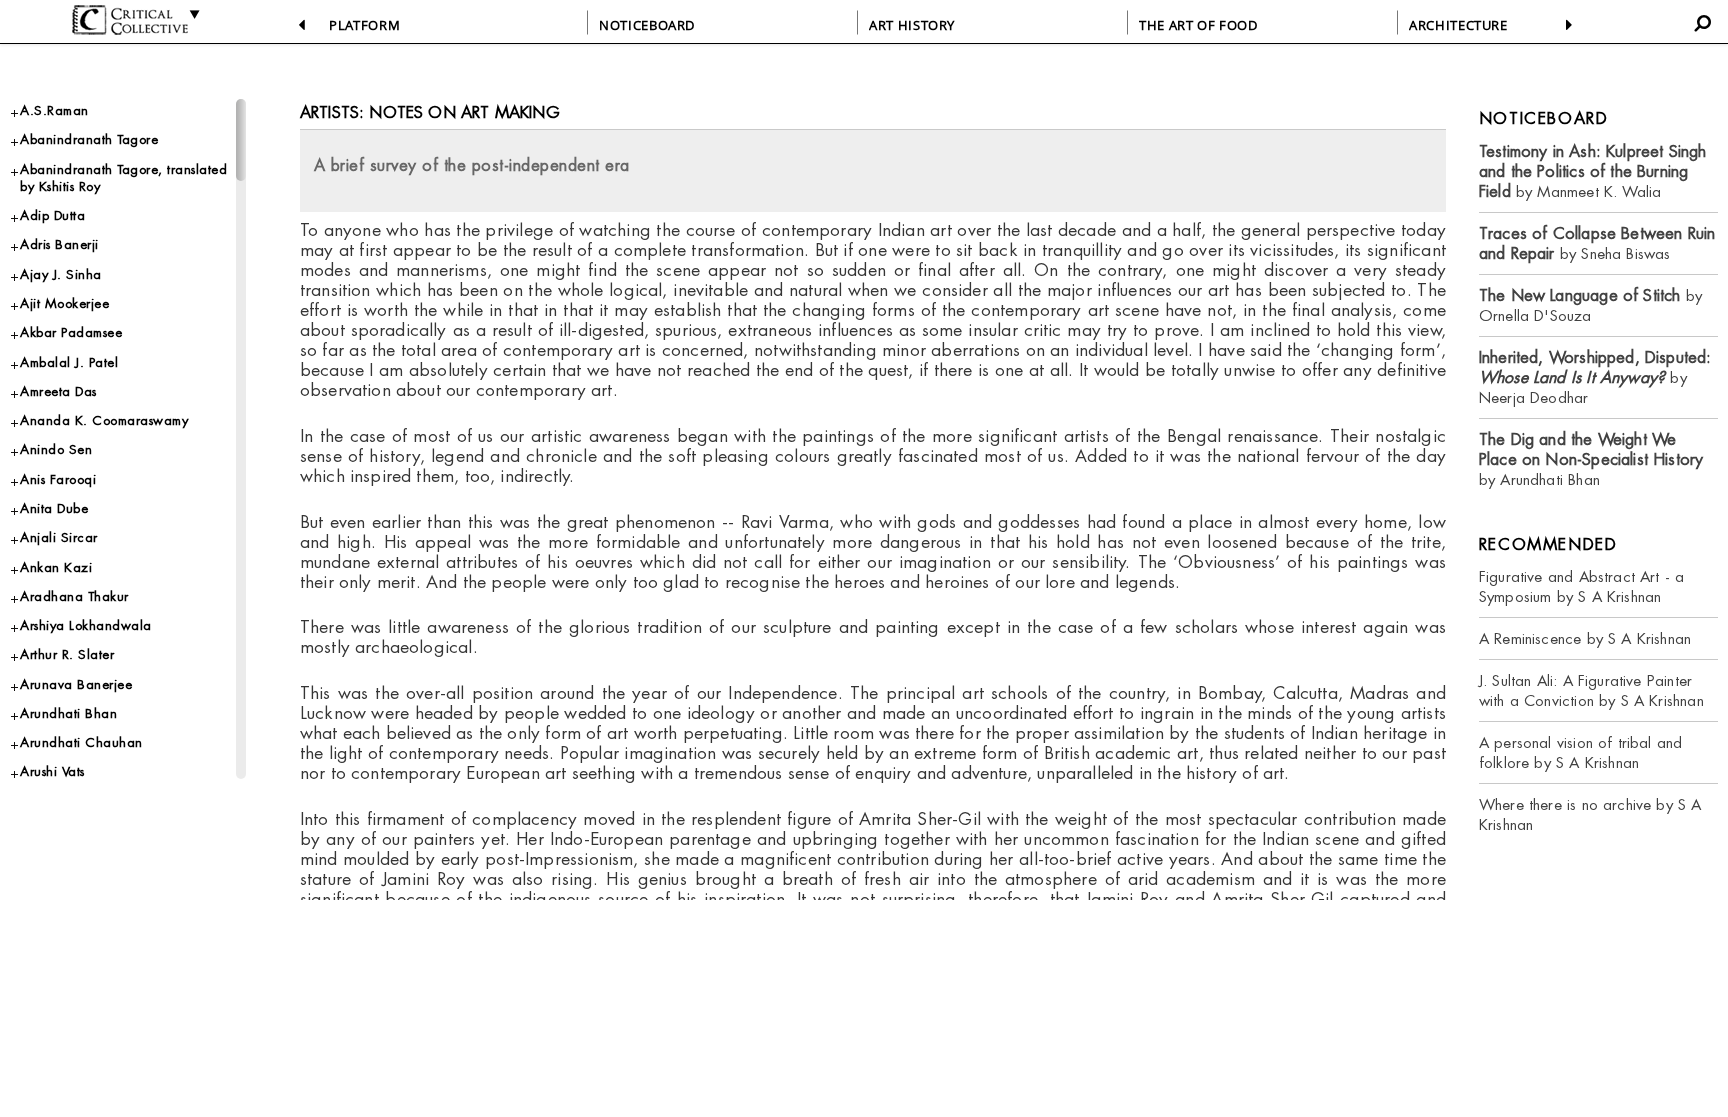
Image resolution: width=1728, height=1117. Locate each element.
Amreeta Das (58, 391)
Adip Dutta (52, 215)
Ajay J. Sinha (61, 274)
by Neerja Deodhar (1595, 377)
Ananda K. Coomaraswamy (104, 420)
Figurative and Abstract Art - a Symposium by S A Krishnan (1582, 586)
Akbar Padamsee (71, 332)
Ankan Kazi (56, 567)
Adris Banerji (59, 244)
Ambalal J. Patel (69, 362)
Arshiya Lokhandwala (86, 625)
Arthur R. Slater (67, 654)
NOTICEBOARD (647, 25)
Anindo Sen (56, 449)
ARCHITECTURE (1458, 25)
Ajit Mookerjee (64, 303)
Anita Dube (54, 508)
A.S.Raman (54, 110)
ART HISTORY (912, 25)
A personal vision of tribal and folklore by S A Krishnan (1581, 752)
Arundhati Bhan (68, 713)
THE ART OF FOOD (1198, 25)
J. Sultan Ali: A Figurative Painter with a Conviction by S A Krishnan (1591, 690)
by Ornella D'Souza (1590, 305)
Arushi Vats (52, 771)
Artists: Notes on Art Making (430, 112)
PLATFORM (364, 25)
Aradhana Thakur (74, 596)
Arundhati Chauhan (81, 742)
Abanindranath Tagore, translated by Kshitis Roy (123, 178)
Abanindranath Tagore (89, 139)
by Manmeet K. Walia (1593, 171)
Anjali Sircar (59, 537)
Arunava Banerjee (76, 684)
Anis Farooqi (58, 479)
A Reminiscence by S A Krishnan (1585, 638)
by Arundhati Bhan (1591, 459)
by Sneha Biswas (1597, 243)
